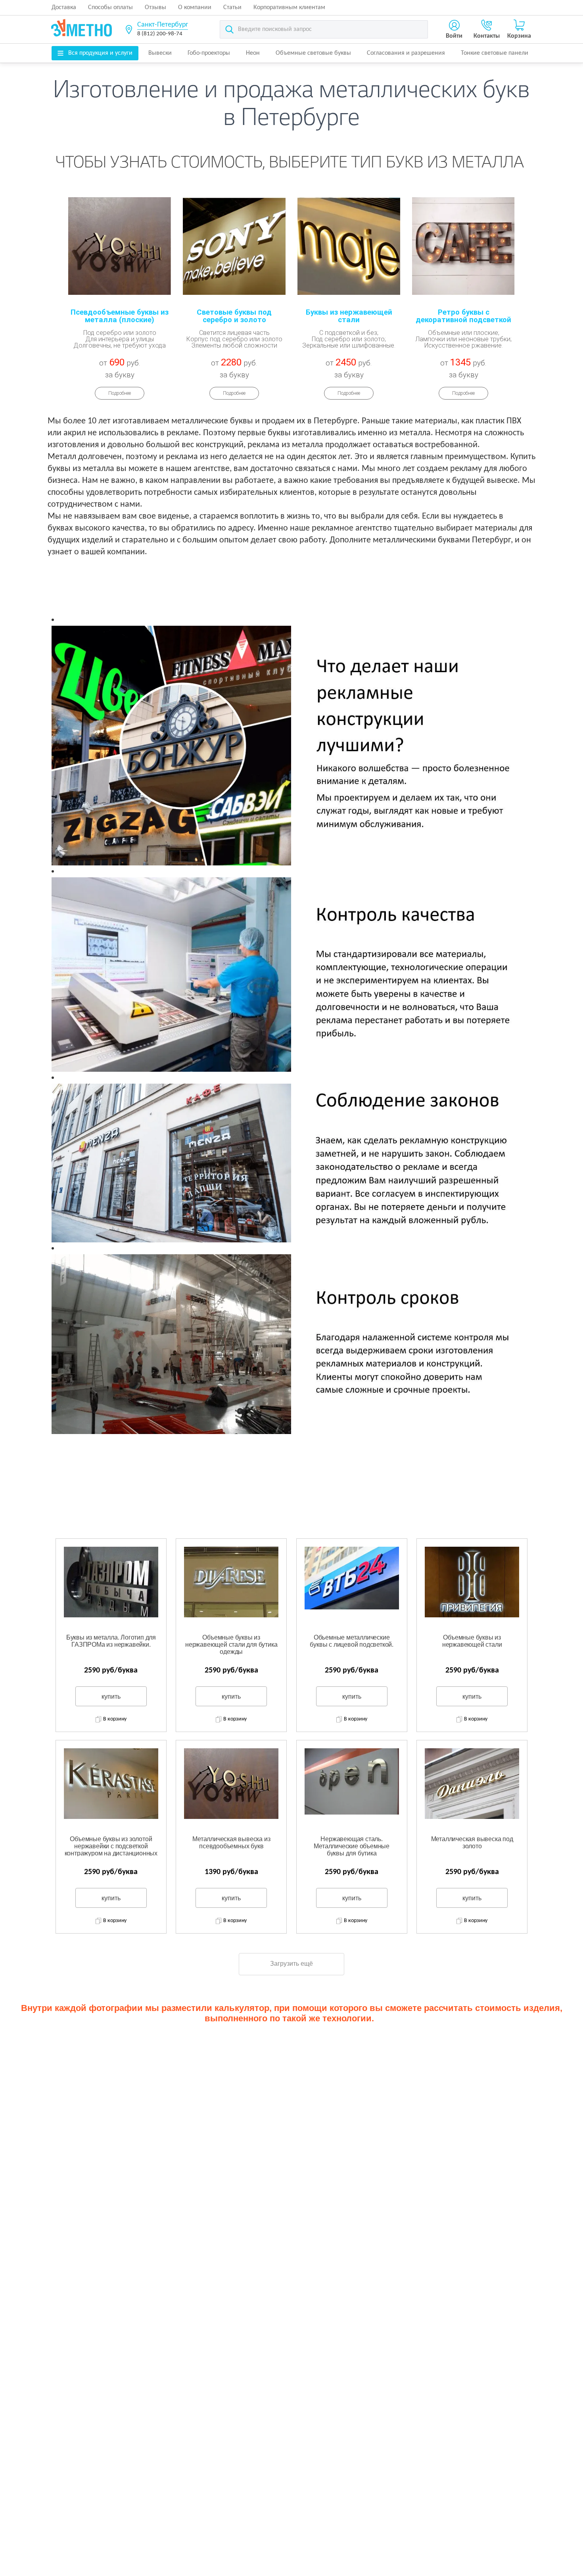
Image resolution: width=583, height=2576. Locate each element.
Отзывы (155, 8)
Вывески (160, 53)
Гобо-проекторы (209, 53)
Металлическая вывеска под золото (472, 1843)
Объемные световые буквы (313, 53)
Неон (253, 53)
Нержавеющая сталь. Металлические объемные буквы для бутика (352, 1846)
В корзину (115, 1719)
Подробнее (120, 393)
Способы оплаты (110, 8)
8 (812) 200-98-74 (160, 34)
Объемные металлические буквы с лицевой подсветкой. (352, 1641)
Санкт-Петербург (163, 25)
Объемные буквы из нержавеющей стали (472, 1641)
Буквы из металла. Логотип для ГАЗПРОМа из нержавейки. (111, 1641)
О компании (195, 8)
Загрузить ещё (291, 1964)
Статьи (232, 8)
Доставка (64, 8)
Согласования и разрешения (406, 53)
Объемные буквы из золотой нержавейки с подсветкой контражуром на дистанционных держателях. (111, 1846)
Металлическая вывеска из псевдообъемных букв (231, 1843)
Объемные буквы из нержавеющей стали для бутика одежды (231, 1644)
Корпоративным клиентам (289, 8)
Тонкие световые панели (495, 53)
